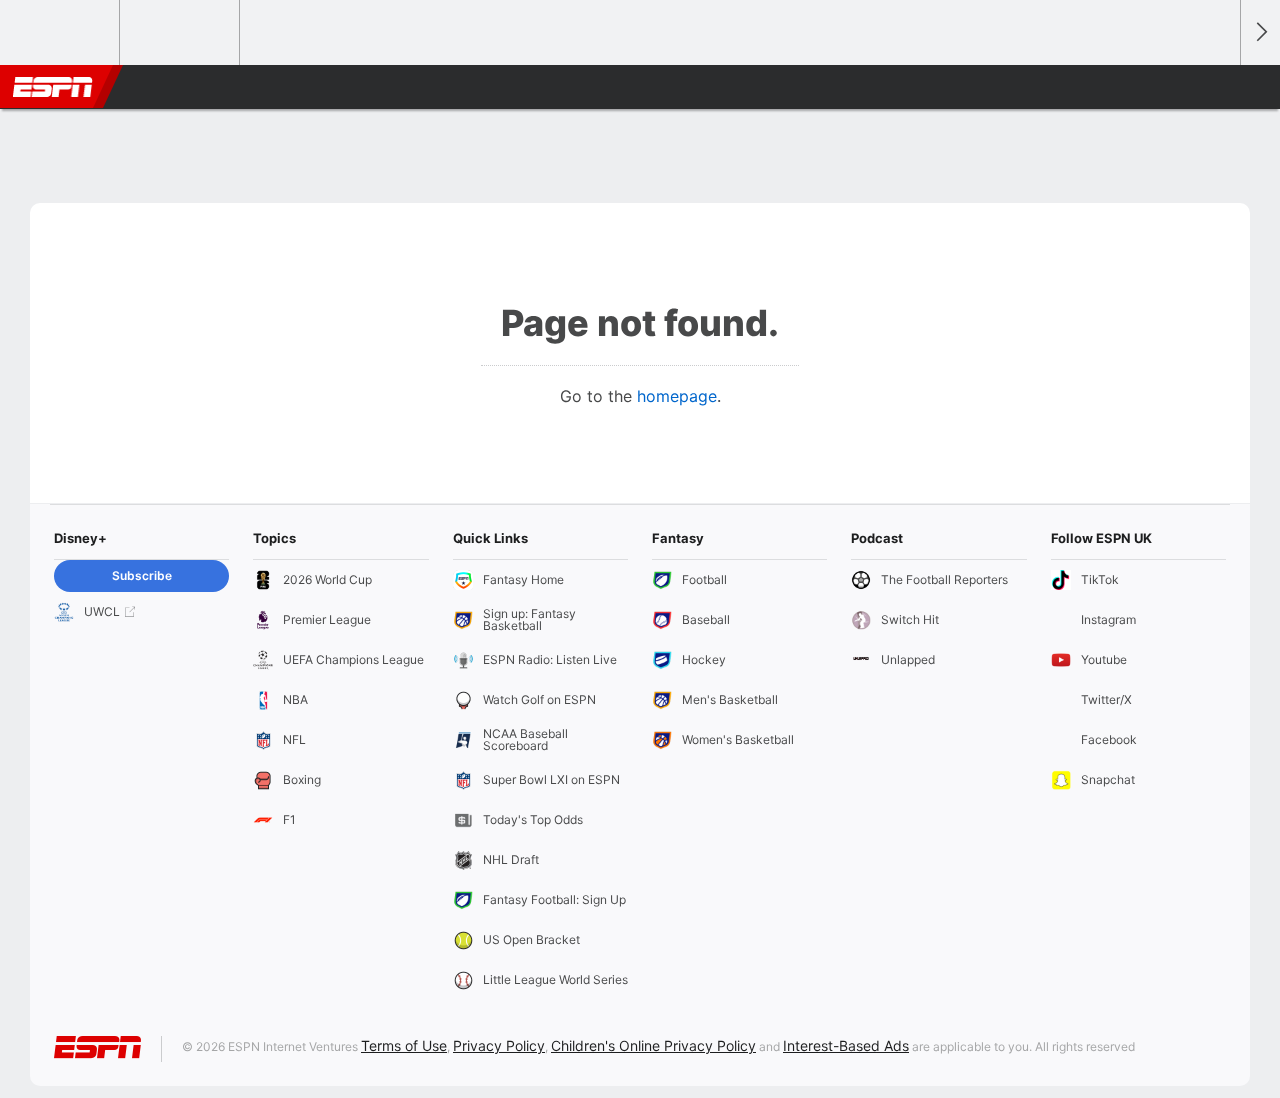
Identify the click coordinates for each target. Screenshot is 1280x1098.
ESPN (53, 87)
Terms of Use (404, 1045)
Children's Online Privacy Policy (653, 1045)
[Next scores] (1260, 32)
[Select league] (61, 33)
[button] (1216, 87)
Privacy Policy (499, 1045)
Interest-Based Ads (846, 1045)
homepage (677, 396)
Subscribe (142, 575)
